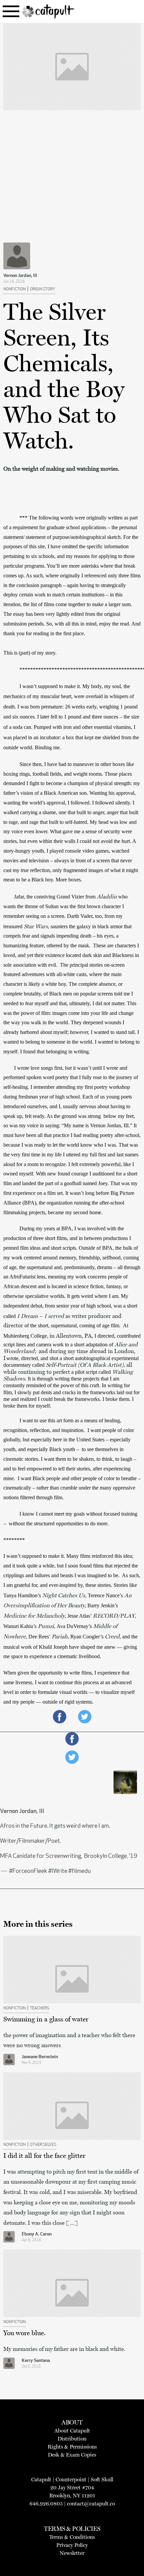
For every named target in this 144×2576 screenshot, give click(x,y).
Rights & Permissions (72, 2447)
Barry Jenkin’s (103, 1605)
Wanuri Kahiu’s (21, 1626)
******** (14, 1540)
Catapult (41, 2479)
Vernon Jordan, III (20, 276)
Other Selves (43, 2145)
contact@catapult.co (91, 2504)
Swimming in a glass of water (46, 2019)
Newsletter (72, 2553)
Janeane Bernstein (40, 2057)
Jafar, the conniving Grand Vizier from (55, 897)
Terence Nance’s (106, 1595)
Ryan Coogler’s (87, 1637)
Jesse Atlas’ (80, 1616)
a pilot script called (91, 1372)
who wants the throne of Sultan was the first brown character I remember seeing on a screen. (66, 906)
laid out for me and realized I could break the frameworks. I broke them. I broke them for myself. (72, 1399)
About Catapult (72, 2431)
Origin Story (43, 289)
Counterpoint (71, 2479)
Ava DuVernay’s (75, 1626)
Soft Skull (102, 2479)
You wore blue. (24, 2333)
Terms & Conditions (72, 2537)
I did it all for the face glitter (44, 2156)
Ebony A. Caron (37, 2234)
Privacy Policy (72, 2545)
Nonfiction (15, 289)
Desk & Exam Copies (72, 2455)
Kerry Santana (36, 2361)
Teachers (40, 2008)
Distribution (72, 2439)
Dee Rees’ (40, 1637)
